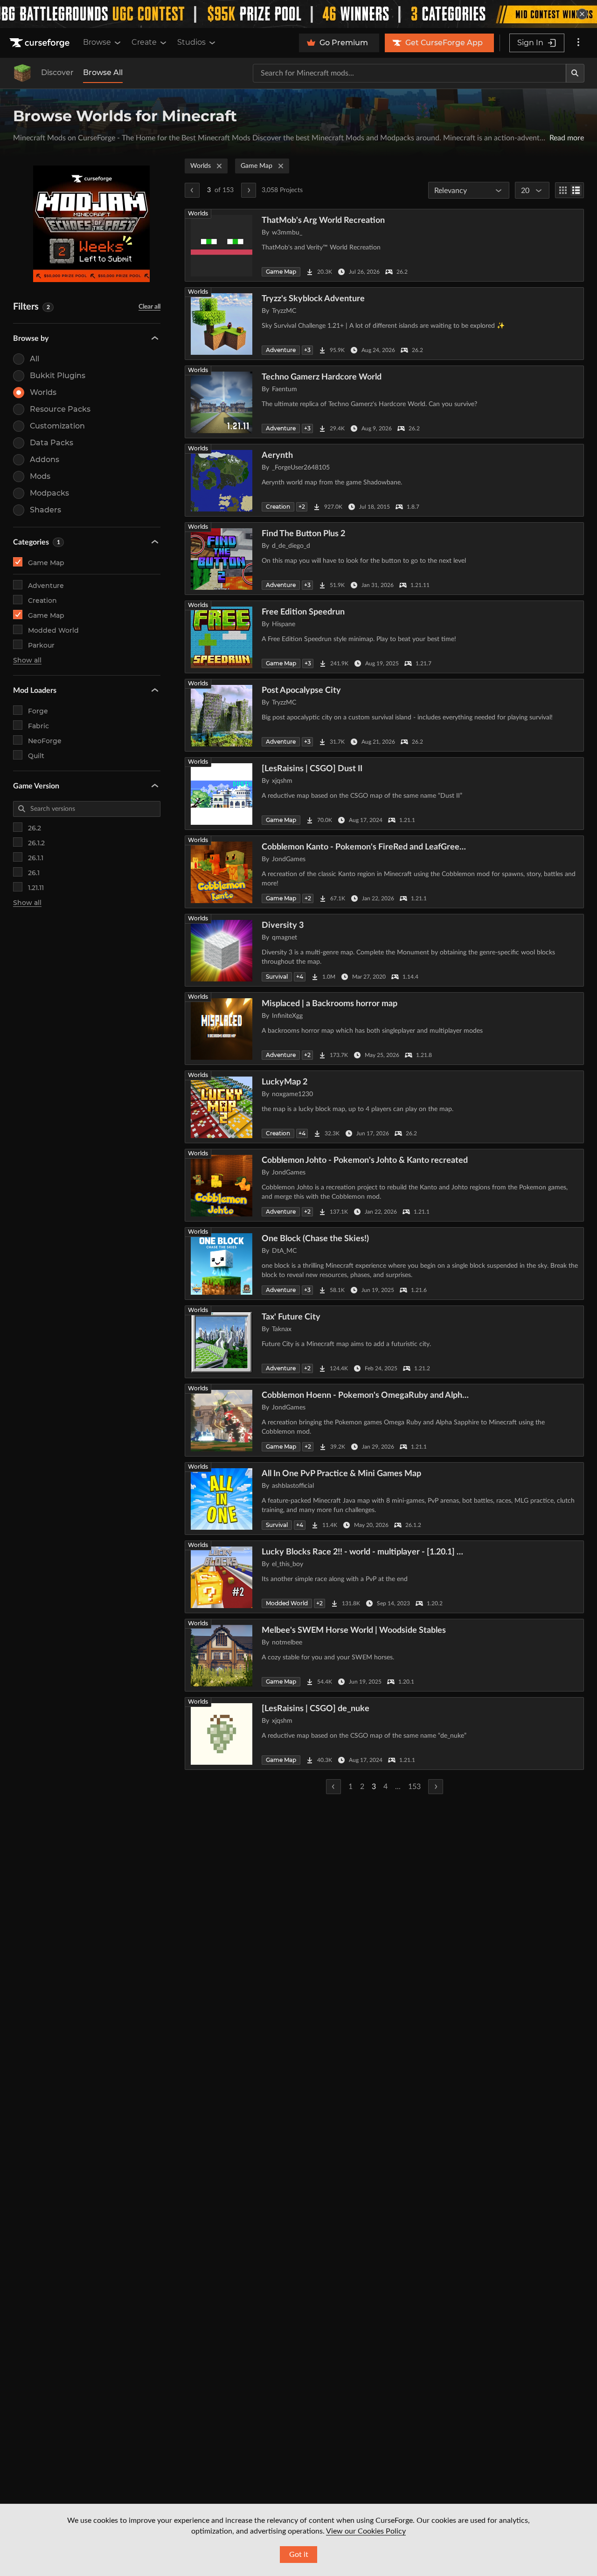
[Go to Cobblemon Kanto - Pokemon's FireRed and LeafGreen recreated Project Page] (384, 872)
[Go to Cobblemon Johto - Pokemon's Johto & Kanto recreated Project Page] (384, 1185)
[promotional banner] (298, 14)
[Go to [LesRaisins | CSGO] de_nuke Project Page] (384, 1733)
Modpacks (49, 493)
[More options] (578, 43)
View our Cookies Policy (366, 2531)
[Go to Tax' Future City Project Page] (384, 1342)
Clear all (149, 307)
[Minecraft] (22, 73)
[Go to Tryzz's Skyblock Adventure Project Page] (384, 324)
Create (144, 42)
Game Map (46, 563)
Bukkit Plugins (58, 376)
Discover (57, 73)
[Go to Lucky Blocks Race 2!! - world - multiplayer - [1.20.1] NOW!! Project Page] (384, 1577)
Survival (277, 977)
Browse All (103, 73)
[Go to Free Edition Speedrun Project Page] (384, 637)
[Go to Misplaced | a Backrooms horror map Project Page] (384, 1029)
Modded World (53, 630)
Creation (42, 601)
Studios (191, 42)
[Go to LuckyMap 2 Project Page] (384, 1107)
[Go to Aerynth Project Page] (384, 480)
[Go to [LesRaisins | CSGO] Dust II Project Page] (384, 794)
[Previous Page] (192, 190)
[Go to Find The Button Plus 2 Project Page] (384, 559)
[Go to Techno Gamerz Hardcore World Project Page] (384, 402)
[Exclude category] (153, 562)
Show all (27, 660)
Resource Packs (60, 409)
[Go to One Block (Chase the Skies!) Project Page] (384, 1264)
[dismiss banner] (582, 14)
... (398, 1787)
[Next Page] (249, 190)
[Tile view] (563, 190)
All (35, 359)
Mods (40, 476)
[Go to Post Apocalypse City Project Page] (384, 715)
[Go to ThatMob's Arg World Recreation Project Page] (384, 245)
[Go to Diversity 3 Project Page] (384, 950)
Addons (45, 459)
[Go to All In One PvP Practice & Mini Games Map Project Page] (384, 1499)
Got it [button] (299, 2555)
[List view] (576, 190)
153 (414, 1787)
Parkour (41, 645)
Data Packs (52, 443)
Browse (97, 42)
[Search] (575, 73)
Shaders (45, 510)
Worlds (43, 392)
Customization (57, 426)
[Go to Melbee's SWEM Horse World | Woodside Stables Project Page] (384, 1655)
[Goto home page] (41, 43)
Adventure (46, 586)
